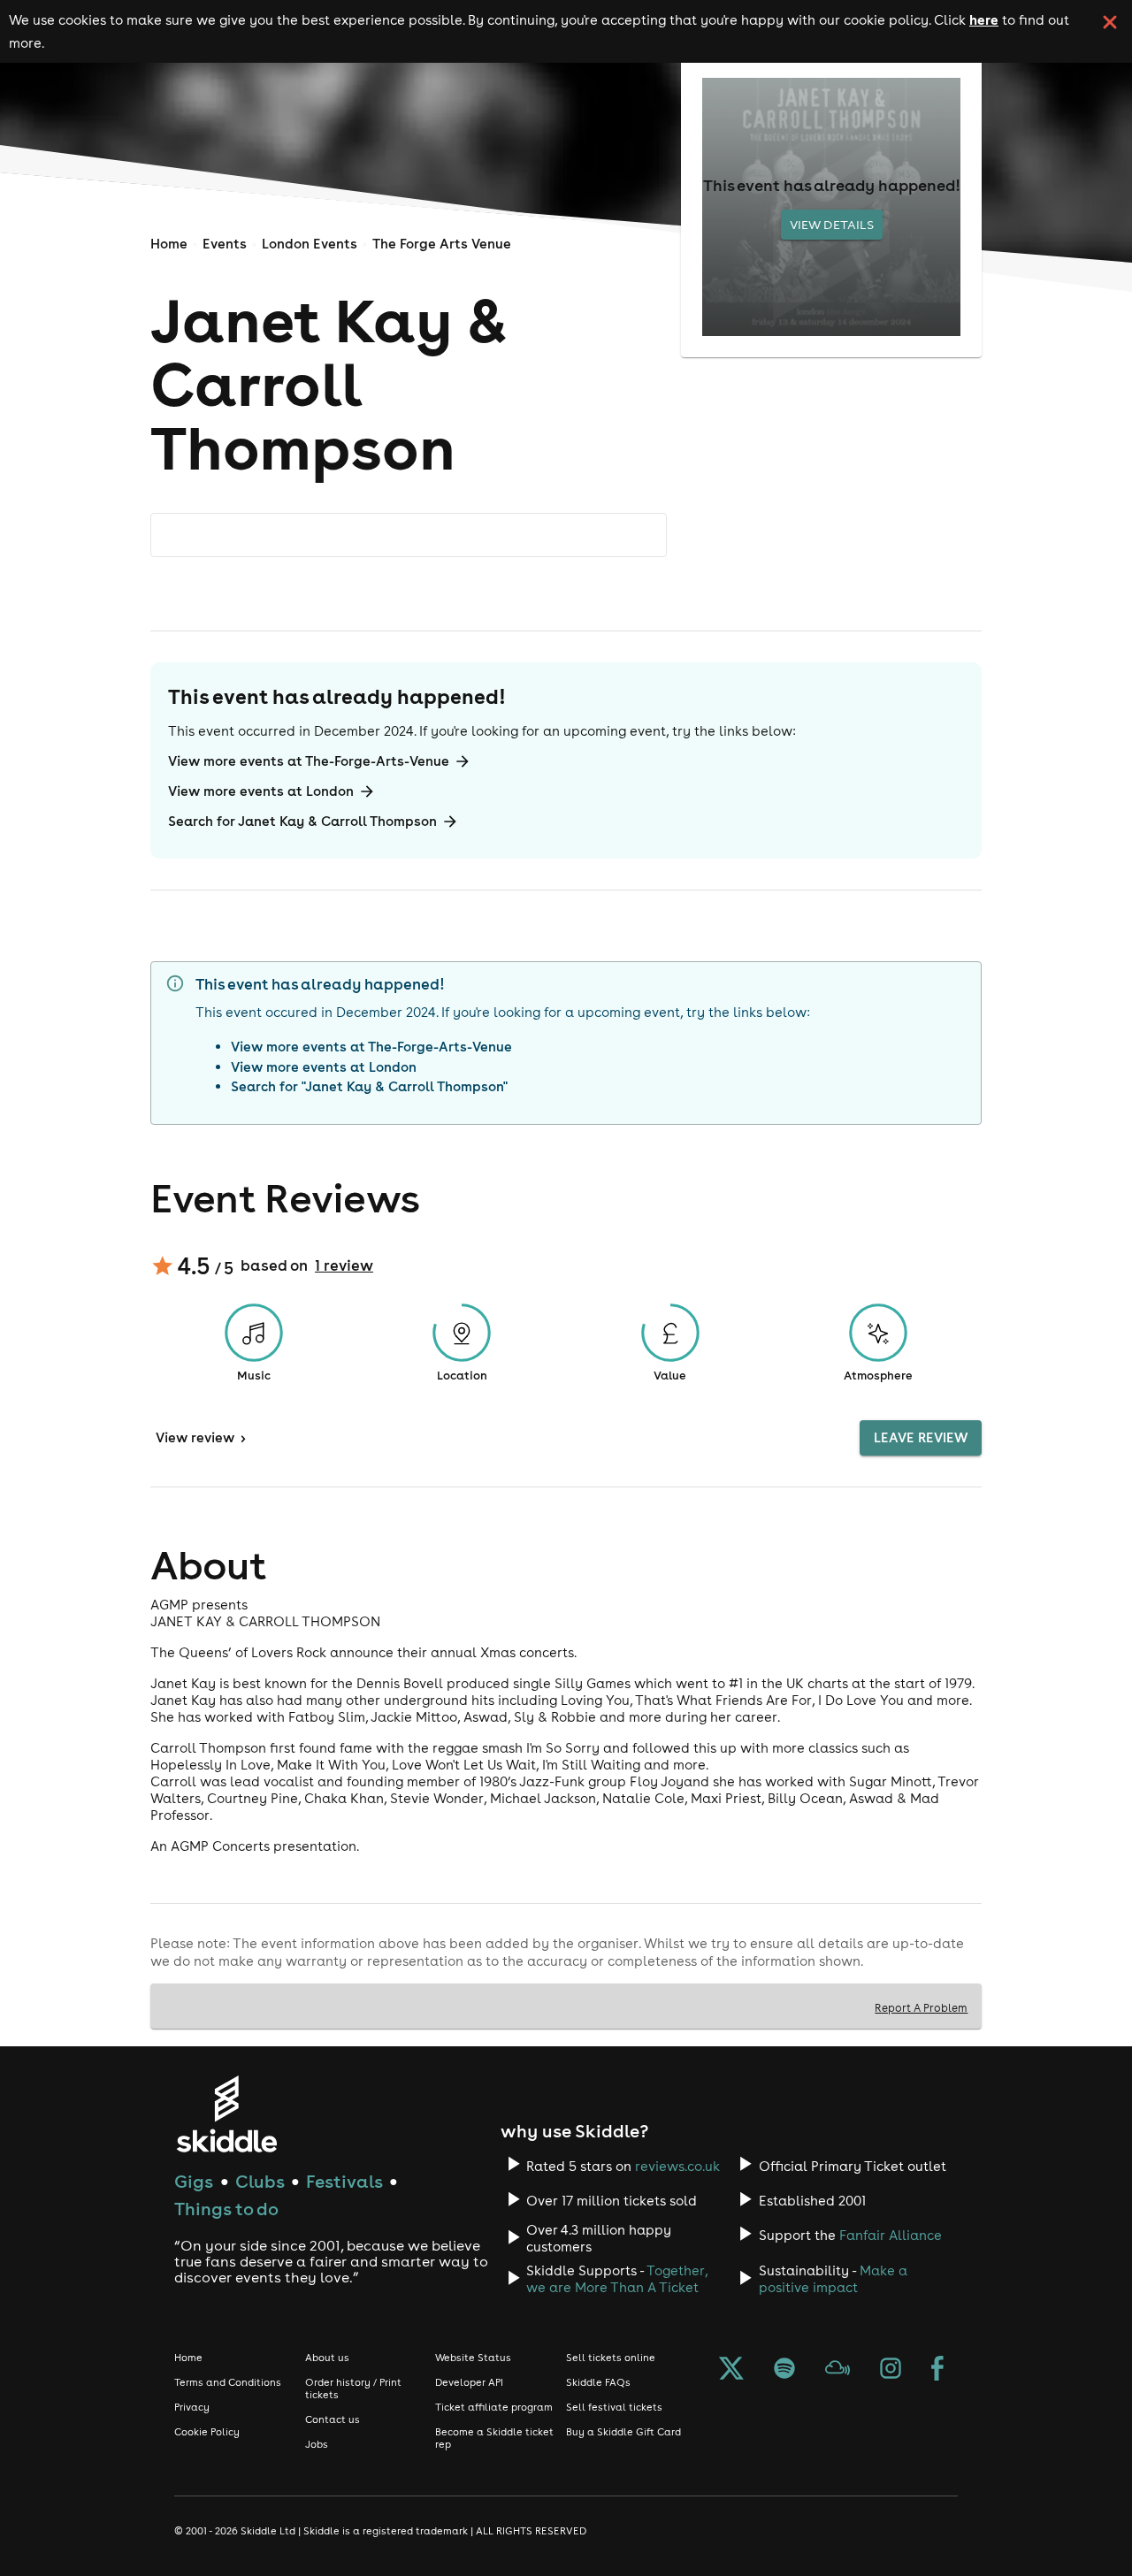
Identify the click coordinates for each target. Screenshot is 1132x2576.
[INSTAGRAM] (891, 2370)
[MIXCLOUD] (838, 2370)
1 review (344, 1265)
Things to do (226, 2209)
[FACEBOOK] (937, 2370)
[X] (731, 2370)
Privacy (192, 2407)
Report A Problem (921, 2007)
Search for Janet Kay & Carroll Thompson (302, 821)
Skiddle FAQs (598, 2382)
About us (327, 2358)
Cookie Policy (207, 2432)
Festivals (344, 2181)
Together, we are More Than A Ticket (617, 2279)
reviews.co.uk (677, 2166)
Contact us (333, 2419)
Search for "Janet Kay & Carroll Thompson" (369, 1086)
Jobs (317, 2444)
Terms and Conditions (228, 2382)
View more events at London (261, 791)
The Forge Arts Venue (442, 244)
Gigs (194, 2181)
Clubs (260, 2181)
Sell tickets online (611, 2358)
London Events (310, 244)
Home (169, 244)
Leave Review (921, 1437)
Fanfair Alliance (891, 2235)
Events (225, 244)
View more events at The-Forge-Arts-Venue (309, 761)
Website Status (473, 2358)
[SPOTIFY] (784, 2370)
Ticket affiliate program (494, 2407)
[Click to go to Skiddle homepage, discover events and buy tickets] (226, 2114)
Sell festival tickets (614, 2407)
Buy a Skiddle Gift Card (623, 2432)
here (984, 19)
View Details (832, 225)
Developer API (469, 2382)
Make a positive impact (833, 2279)
